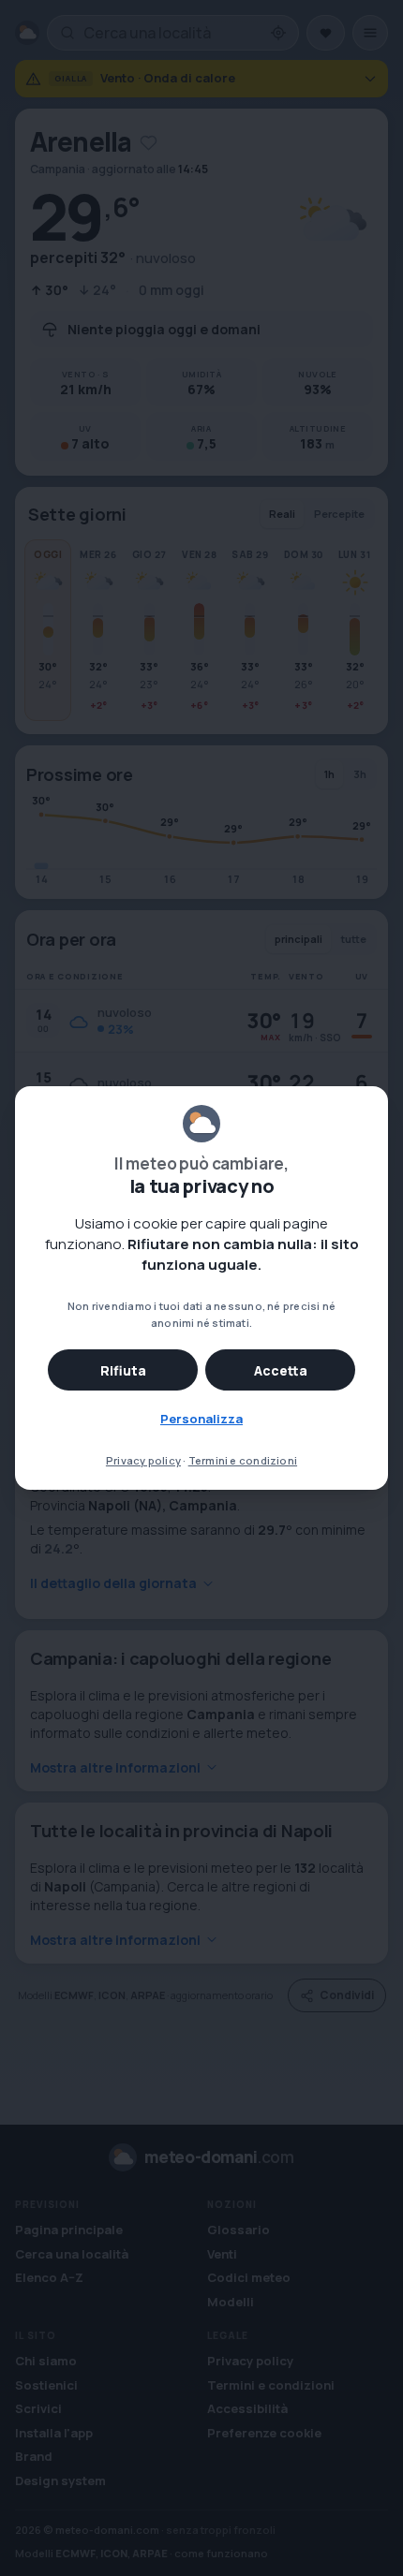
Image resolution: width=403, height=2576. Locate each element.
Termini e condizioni (243, 1460)
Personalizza (201, 1419)
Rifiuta (123, 1370)
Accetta (281, 1370)
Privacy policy (143, 1460)
